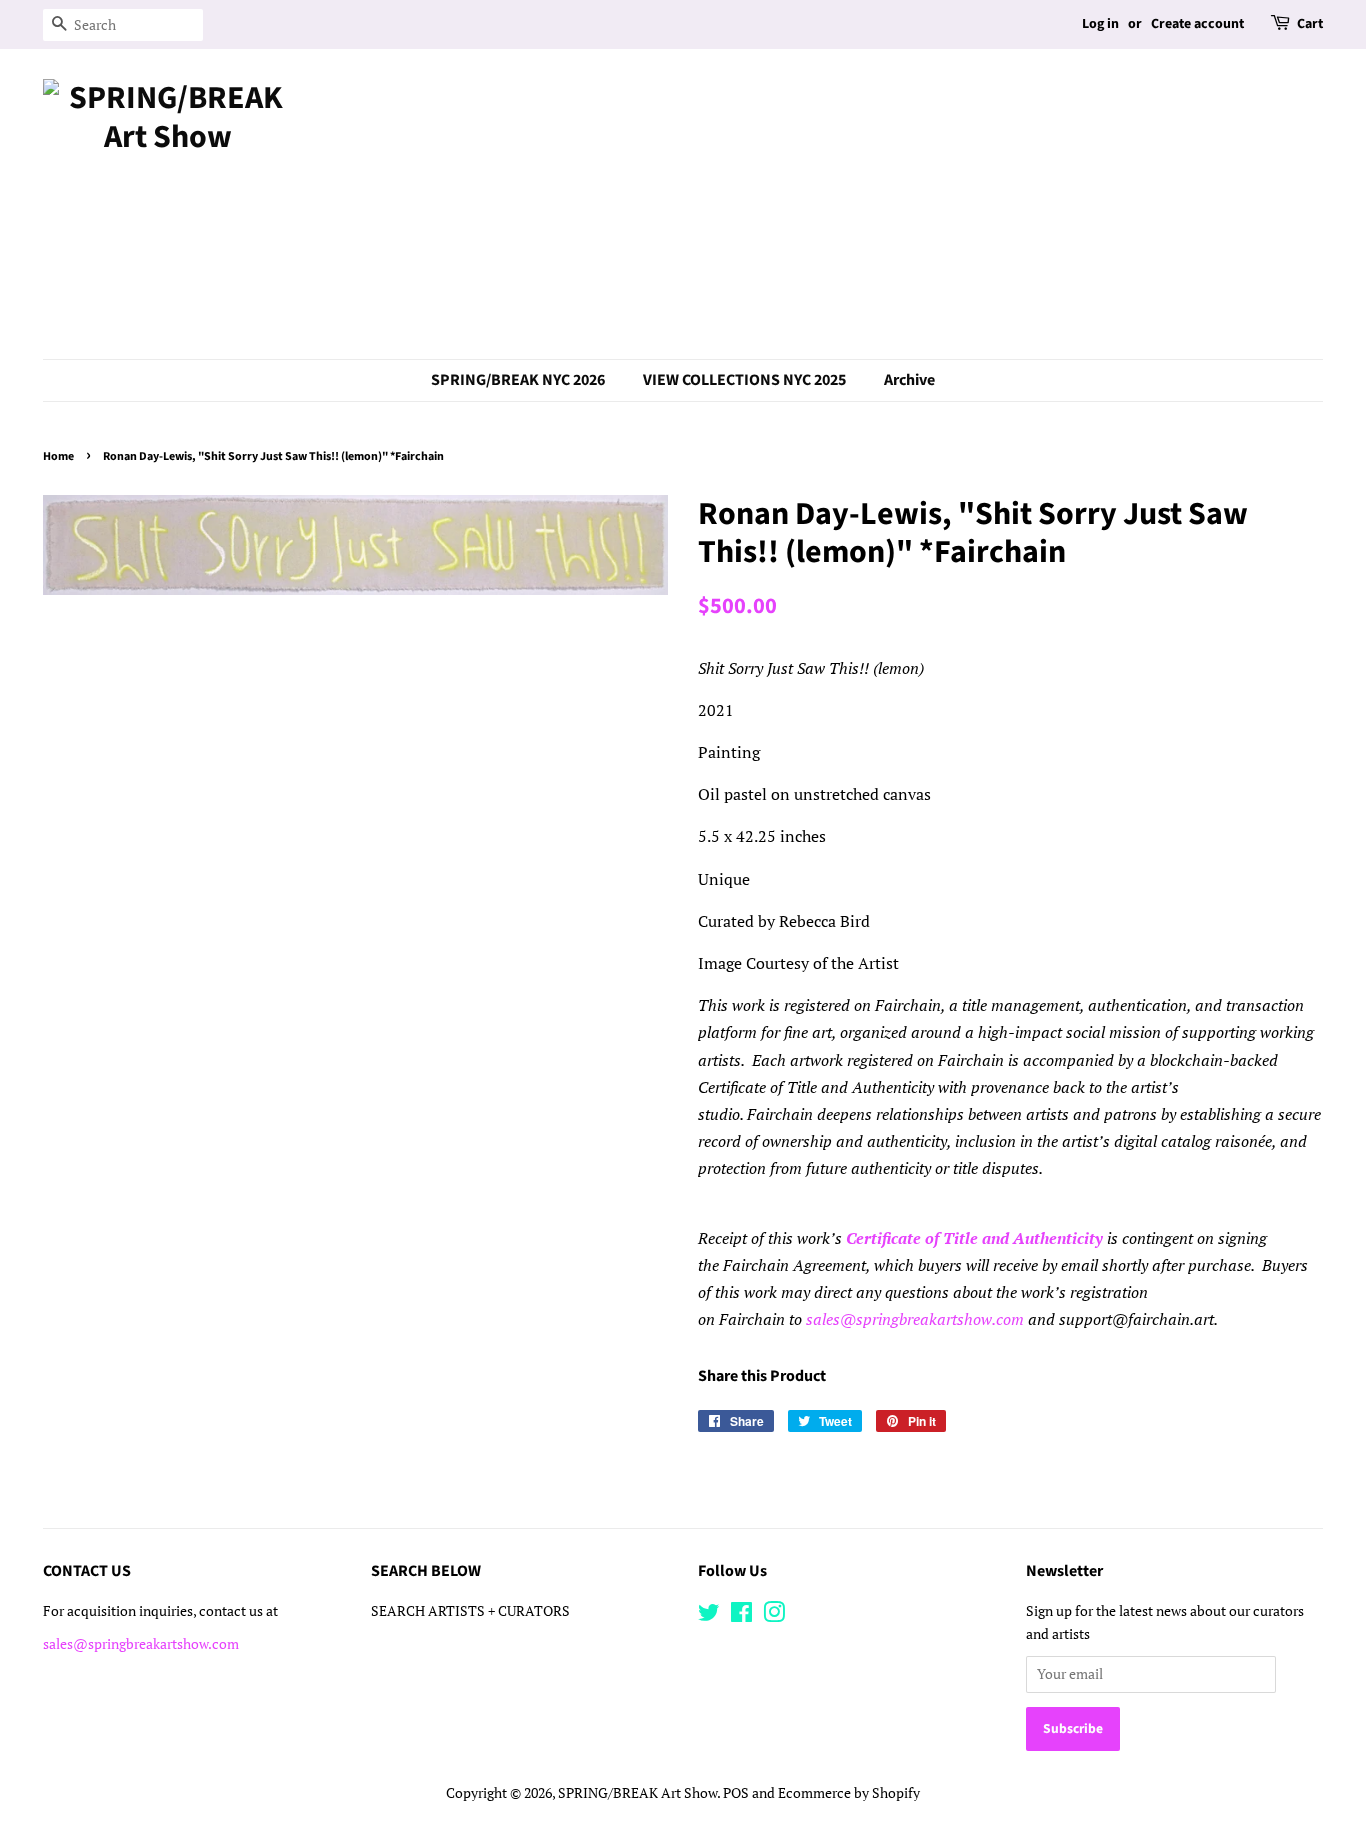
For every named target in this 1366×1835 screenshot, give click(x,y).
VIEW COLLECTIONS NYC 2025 (744, 380)
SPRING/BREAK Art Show (637, 1793)
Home (58, 456)
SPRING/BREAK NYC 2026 (518, 380)
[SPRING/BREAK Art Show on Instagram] (774, 1616)
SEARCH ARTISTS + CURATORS (470, 1611)
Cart (1310, 24)
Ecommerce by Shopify (849, 1793)
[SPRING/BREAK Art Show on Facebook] (741, 1616)
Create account (1197, 24)
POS (736, 1793)
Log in (1100, 24)
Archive (909, 380)
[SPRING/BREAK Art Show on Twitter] (709, 1616)
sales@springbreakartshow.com (915, 1319)
